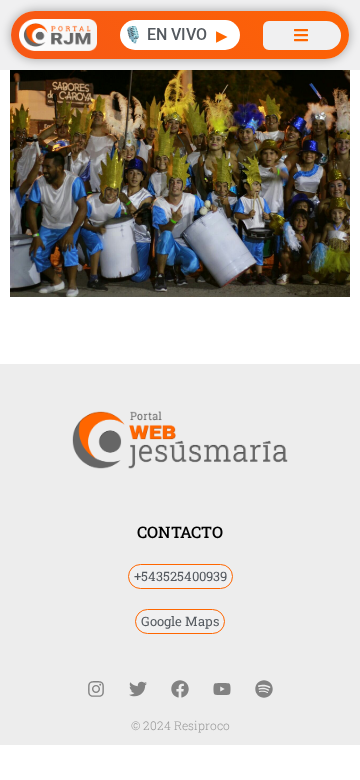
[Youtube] (222, 689)
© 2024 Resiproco (180, 725)
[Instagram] (96, 689)
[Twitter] (138, 689)
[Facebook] (180, 689)
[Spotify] (264, 689)
